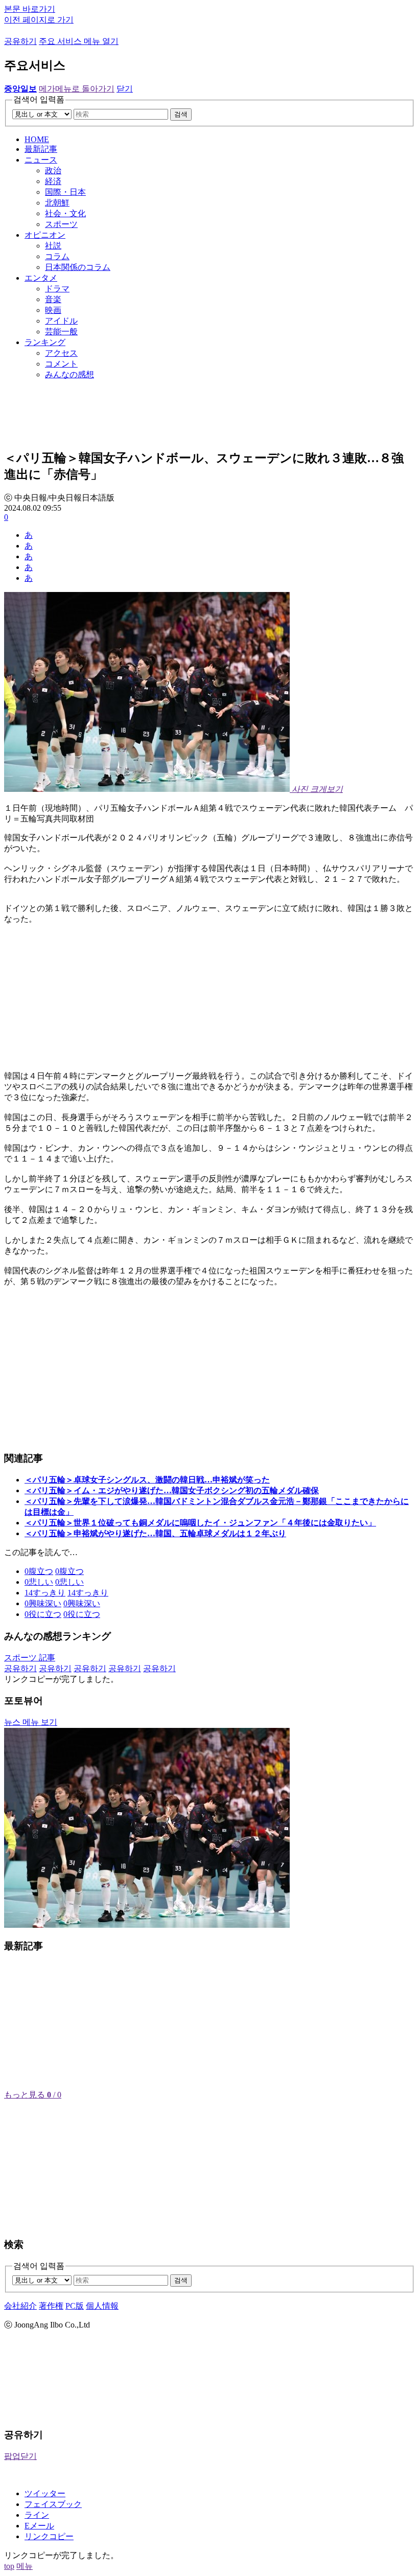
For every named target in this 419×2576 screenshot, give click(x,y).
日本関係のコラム (78, 267)
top (9, 2566)
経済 (53, 181)
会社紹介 (20, 2306)
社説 (53, 246)
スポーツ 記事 (30, 1658)
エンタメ (41, 278)
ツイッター (45, 2493)
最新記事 (41, 149)
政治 (53, 170)
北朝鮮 (57, 203)
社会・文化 (65, 213)
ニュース (41, 160)
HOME (37, 139)
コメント (61, 364)
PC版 (75, 2306)
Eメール (39, 2526)
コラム (57, 256)
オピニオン (45, 235)
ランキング (45, 342)
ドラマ (57, 289)
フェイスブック (53, 2504)
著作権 (51, 2306)
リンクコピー (49, 2536)
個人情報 (102, 2306)
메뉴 (25, 2566)
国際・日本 (65, 192)
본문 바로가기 (30, 9)
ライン (37, 2515)
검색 (181, 114)
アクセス (61, 353)
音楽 (53, 299)
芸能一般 (61, 332)
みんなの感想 (69, 374)
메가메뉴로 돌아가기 (77, 89)
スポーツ (61, 224)
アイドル (61, 321)
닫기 (125, 89)
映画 (53, 310)
